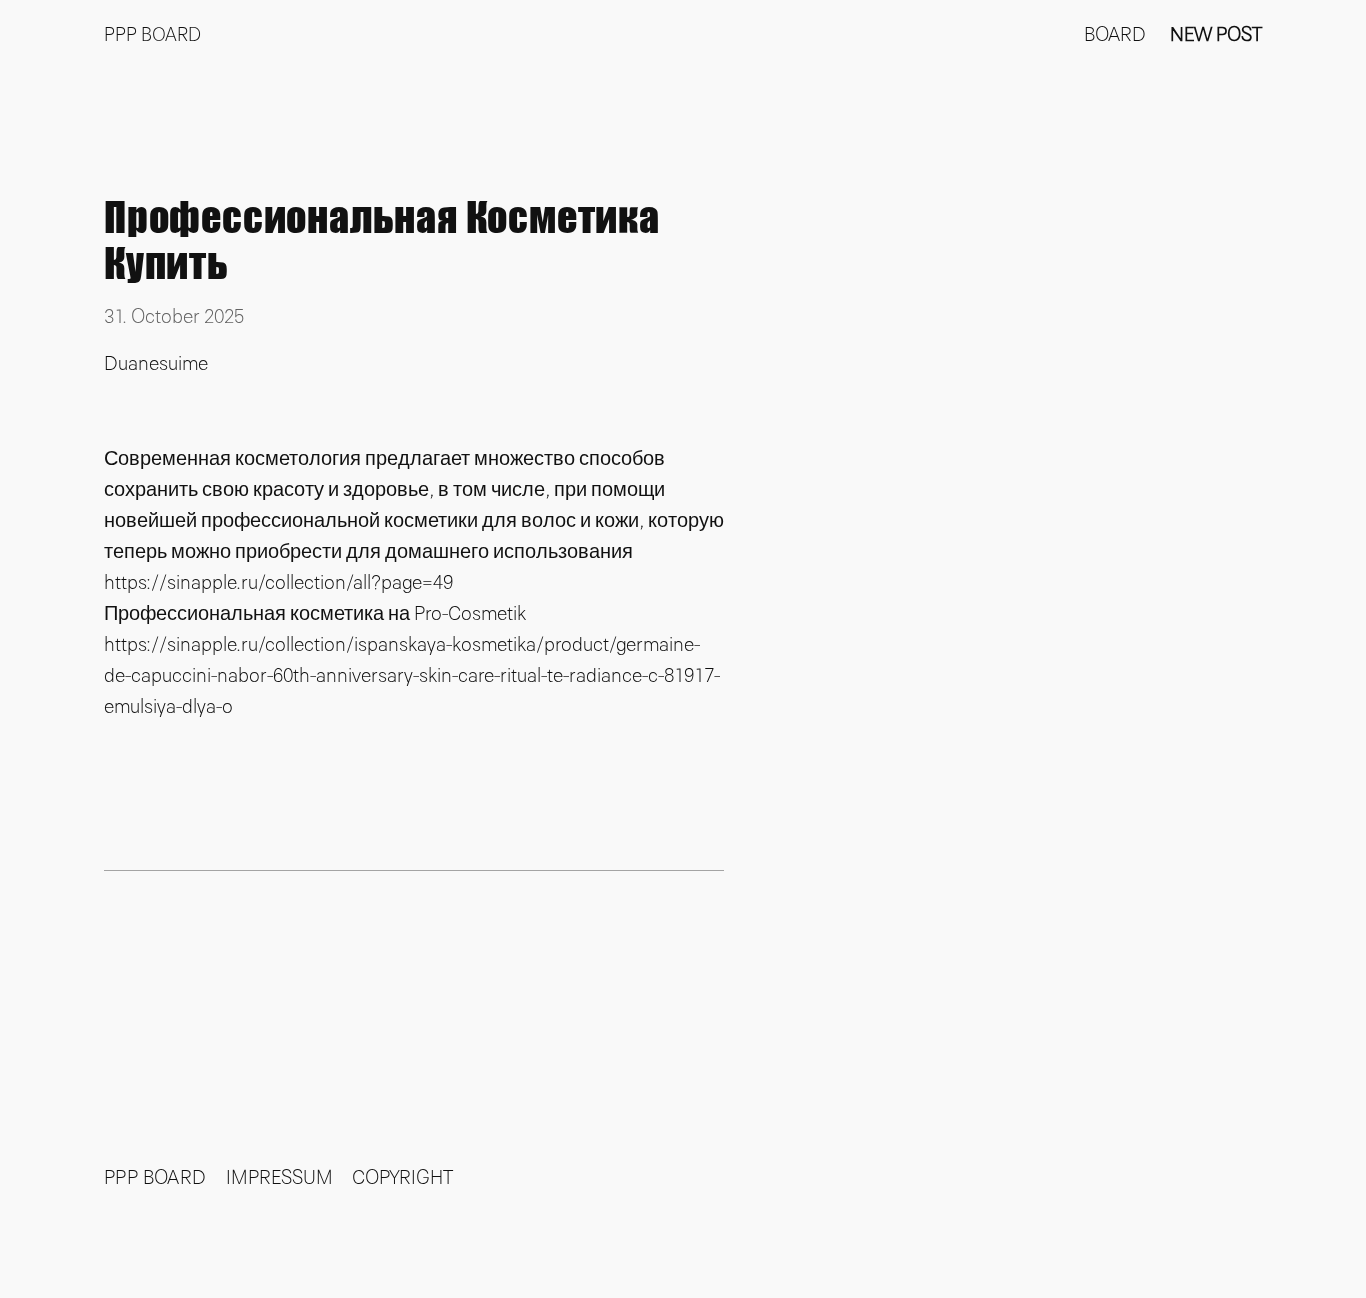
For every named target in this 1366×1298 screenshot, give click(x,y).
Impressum (279, 1178)
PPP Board (152, 35)
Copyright (402, 1178)
